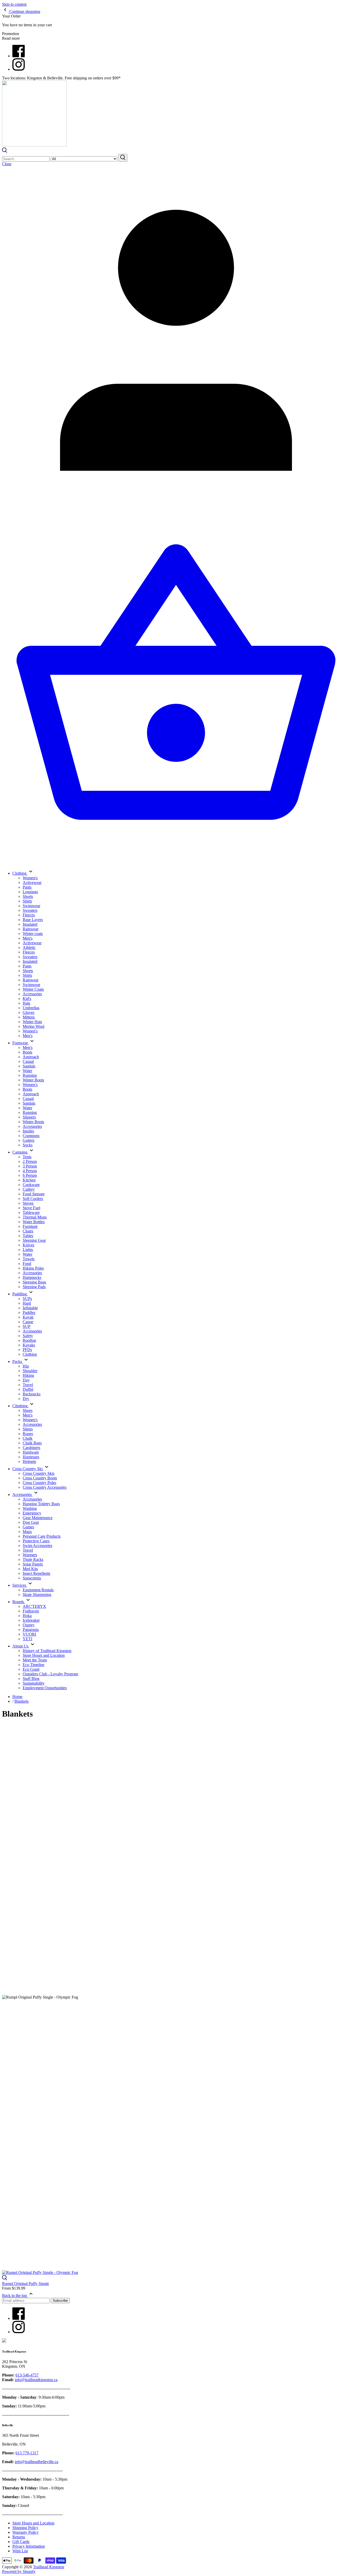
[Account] (176, 513)
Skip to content (14, 4)
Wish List (20, 2551)
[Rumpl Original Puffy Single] (176, 2137)
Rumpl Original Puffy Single (26, 2284)
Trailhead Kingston (49, 2567)
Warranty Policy (26, 2532)
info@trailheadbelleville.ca (36, 2462)
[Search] (5, 151)
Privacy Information (29, 2546)
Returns (19, 2537)
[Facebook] (19, 56)
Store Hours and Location (33, 2523)
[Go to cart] (176, 862)
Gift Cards (21, 2542)
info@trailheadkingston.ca (36, 2380)
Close (7, 164)
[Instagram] (19, 69)
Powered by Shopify (19, 2571)
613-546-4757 (27, 2375)
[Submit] (123, 158)
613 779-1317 (27, 2453)
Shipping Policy (25, 2528)
